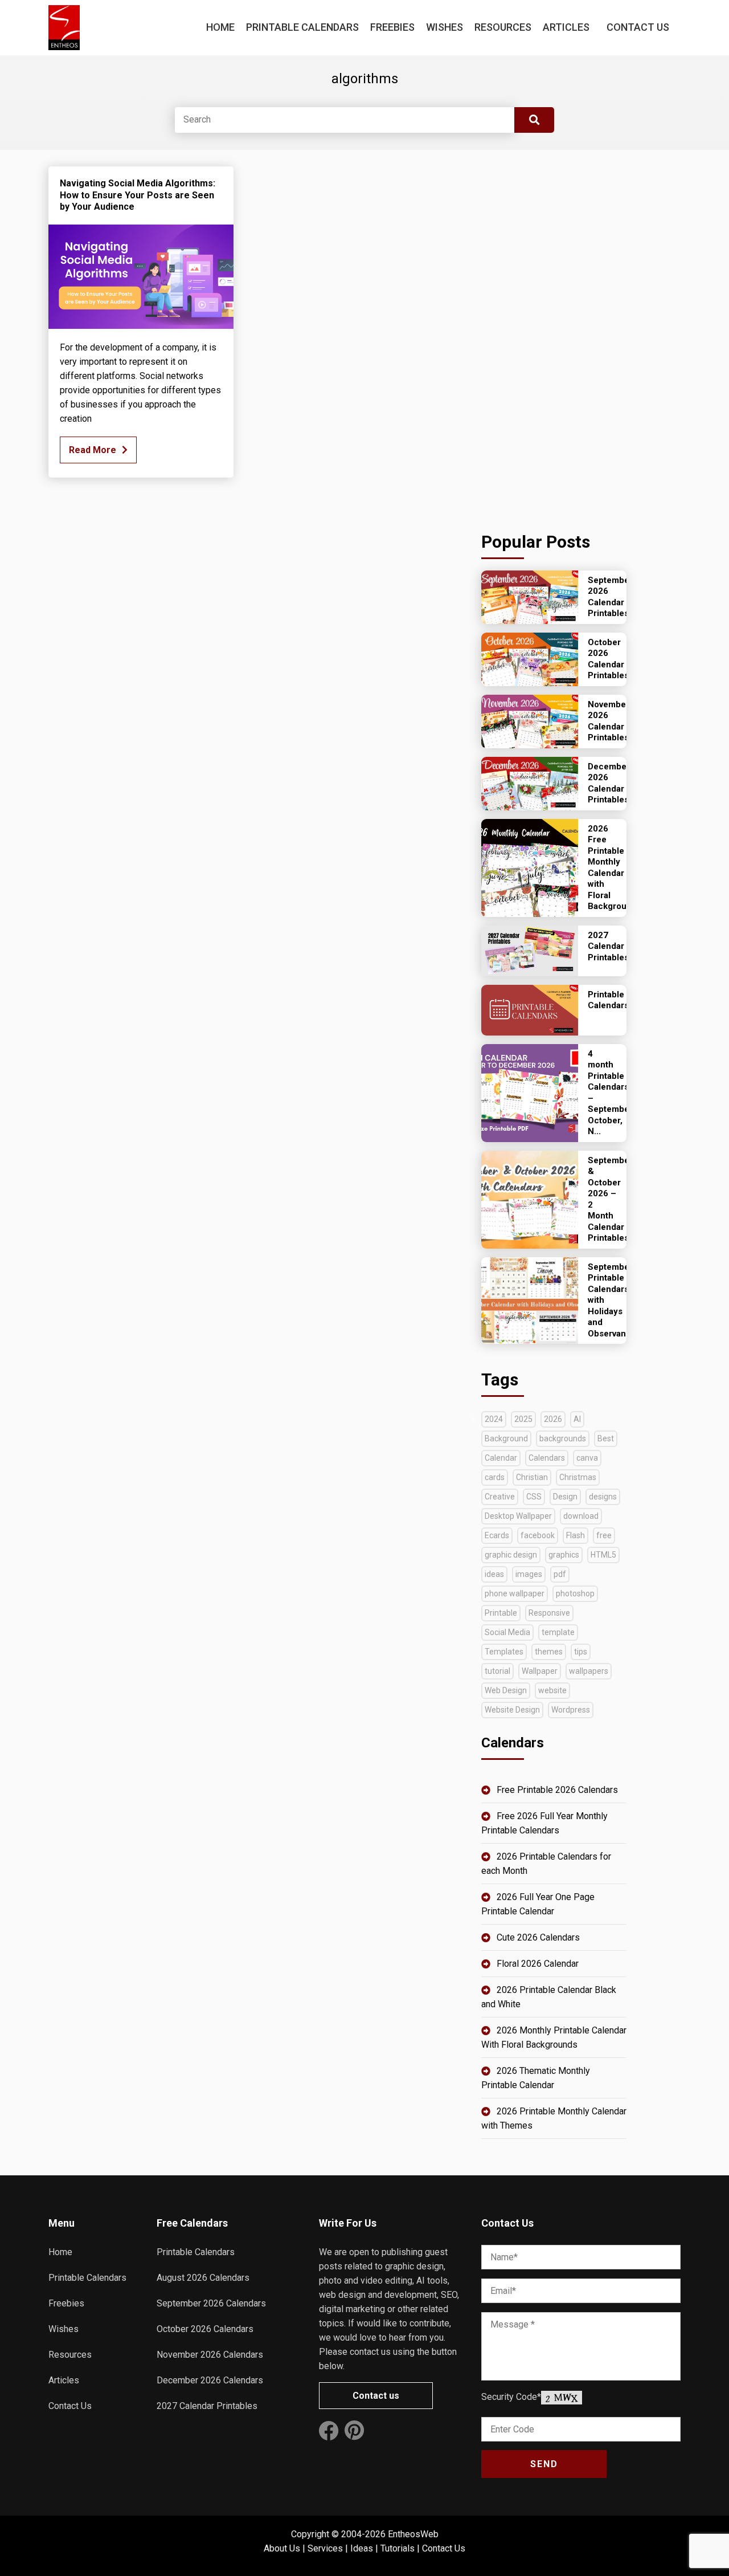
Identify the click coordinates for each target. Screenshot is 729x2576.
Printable (501, 1613)
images (529, 1574)
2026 (553, 1419)
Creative (500, 1497)
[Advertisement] (554, 337)
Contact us (376, 2396)
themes (549, 1652)
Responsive (549, 1613)
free (604, 1535)
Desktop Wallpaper (518, 1516)
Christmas (578, 1477)
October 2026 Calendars (205, 2329)
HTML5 (603, 1555)
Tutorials (398, 2548)
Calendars (547, 1458)
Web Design (506, 1690)
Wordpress (571, 1710)
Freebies (392, 27)
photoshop (575, 1593)
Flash (576, 1535)
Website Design (512, 1710)
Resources (503, 27)
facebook (538, 1535)
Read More (93, 450)
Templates (504, 1652)
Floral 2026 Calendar (538, 1964)
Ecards (497, 1535)
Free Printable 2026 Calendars (557, 1790)
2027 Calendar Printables (207, 2406)
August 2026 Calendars (203, 2278)
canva (587, 1458)
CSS (534, 1497)
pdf (560, 1574)
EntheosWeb (413, 2534)
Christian (532, 1477)
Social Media (507, 1632)
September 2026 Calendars (211, 2303)
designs (603, 1497)
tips (581, 1652)
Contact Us (638, 27)
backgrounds (563, 1438)
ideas (494, 1574)
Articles (566, 27)
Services (325, 2548)
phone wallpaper (515, 1593)
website (552, 1690)
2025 (523, 1419)
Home (220, 27)
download (581, 1516)
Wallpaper (540, 1671)
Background (506, 1438)
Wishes (445, 27)
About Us (282, 2548)
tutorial (497, 1671)
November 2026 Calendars (210, 2355)
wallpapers (589, 1671)
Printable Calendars (302, 27)
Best (606, 1438)
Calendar (501, 1458)
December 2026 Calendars (210, 2380)
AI (577, 1419)
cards (495, 1477)
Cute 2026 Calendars (538, 1937)
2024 (494, 1419)
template (558, 1632)
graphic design (511, 1555)
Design (565, 1497)
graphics (564, 1555)
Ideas (362, 2548)
